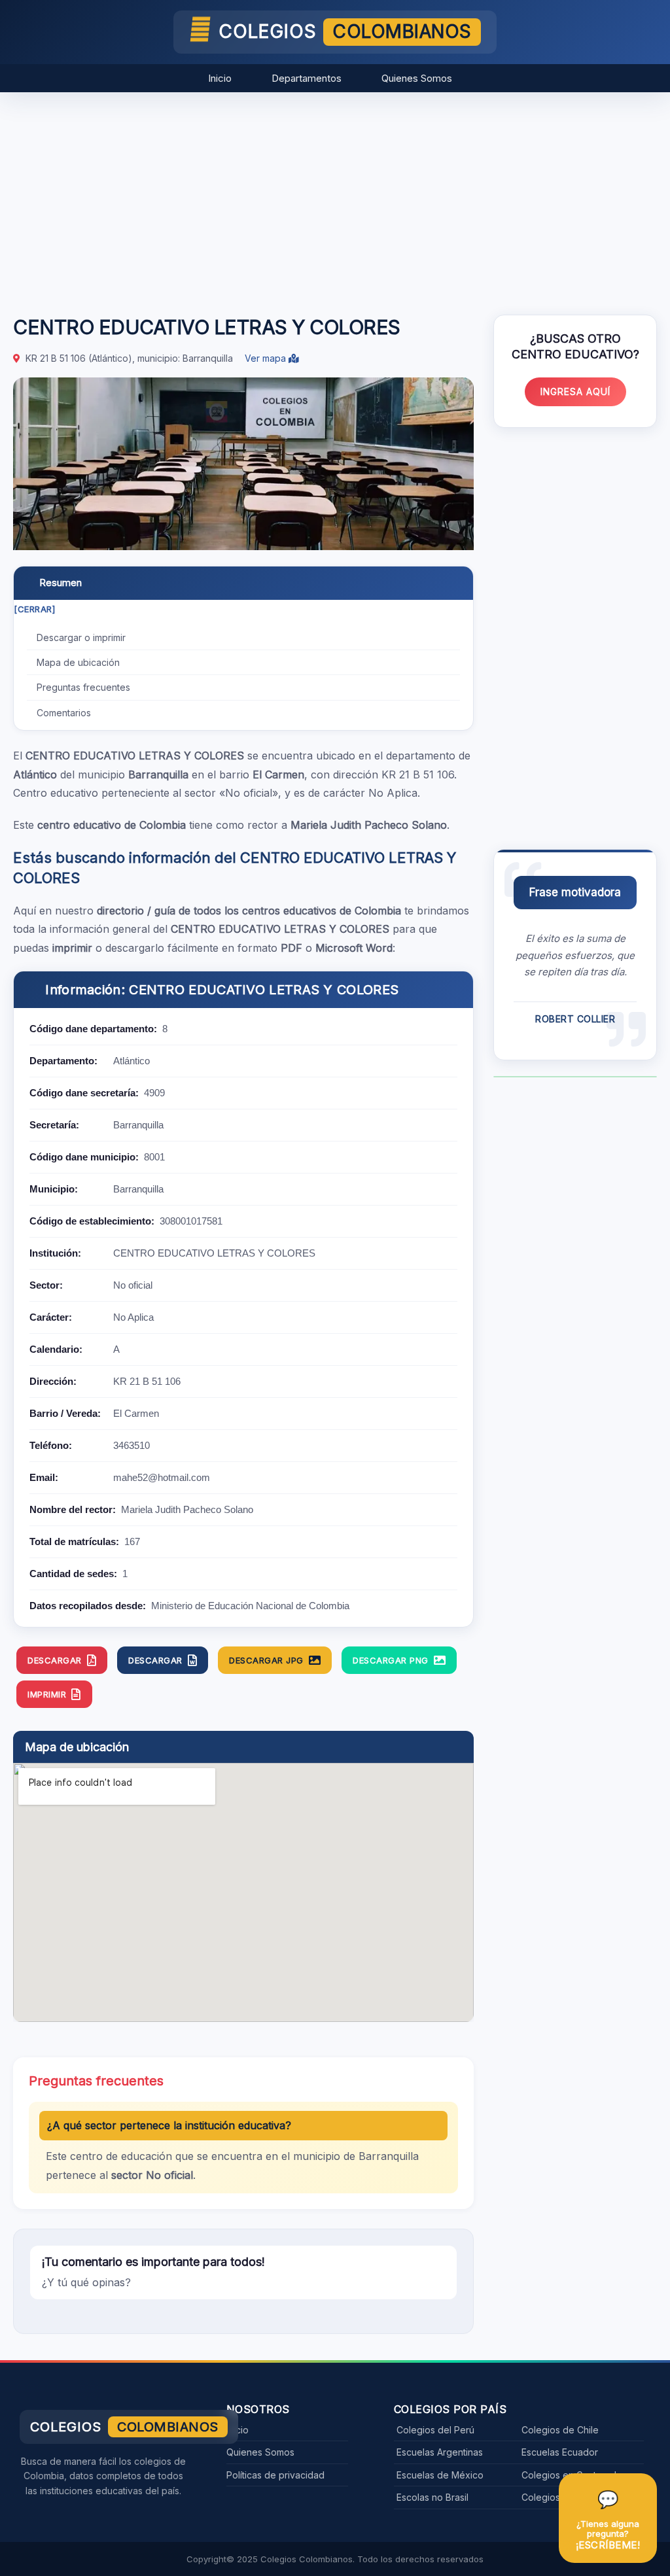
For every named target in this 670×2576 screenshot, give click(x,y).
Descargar (55, 1660)
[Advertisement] (335, 197)
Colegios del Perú (435, 2430)
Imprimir (47, 1694)
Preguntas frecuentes (83, 687)
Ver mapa (267, 358)
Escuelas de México (440, 2475)
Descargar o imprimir (81, 637)
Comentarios (64, 713)
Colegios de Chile (560, 2430)
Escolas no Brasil (432, 2497)
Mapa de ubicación (78, 662)
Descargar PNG (391, 1660)
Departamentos (307, 78)
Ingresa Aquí (575, 392)
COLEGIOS (345, 31)
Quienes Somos (417, 78)
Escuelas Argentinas (440, 2452)
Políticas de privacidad (275, 2475)
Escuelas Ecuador (560, 2452)
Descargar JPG (266, 1660)
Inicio (220, 78)
